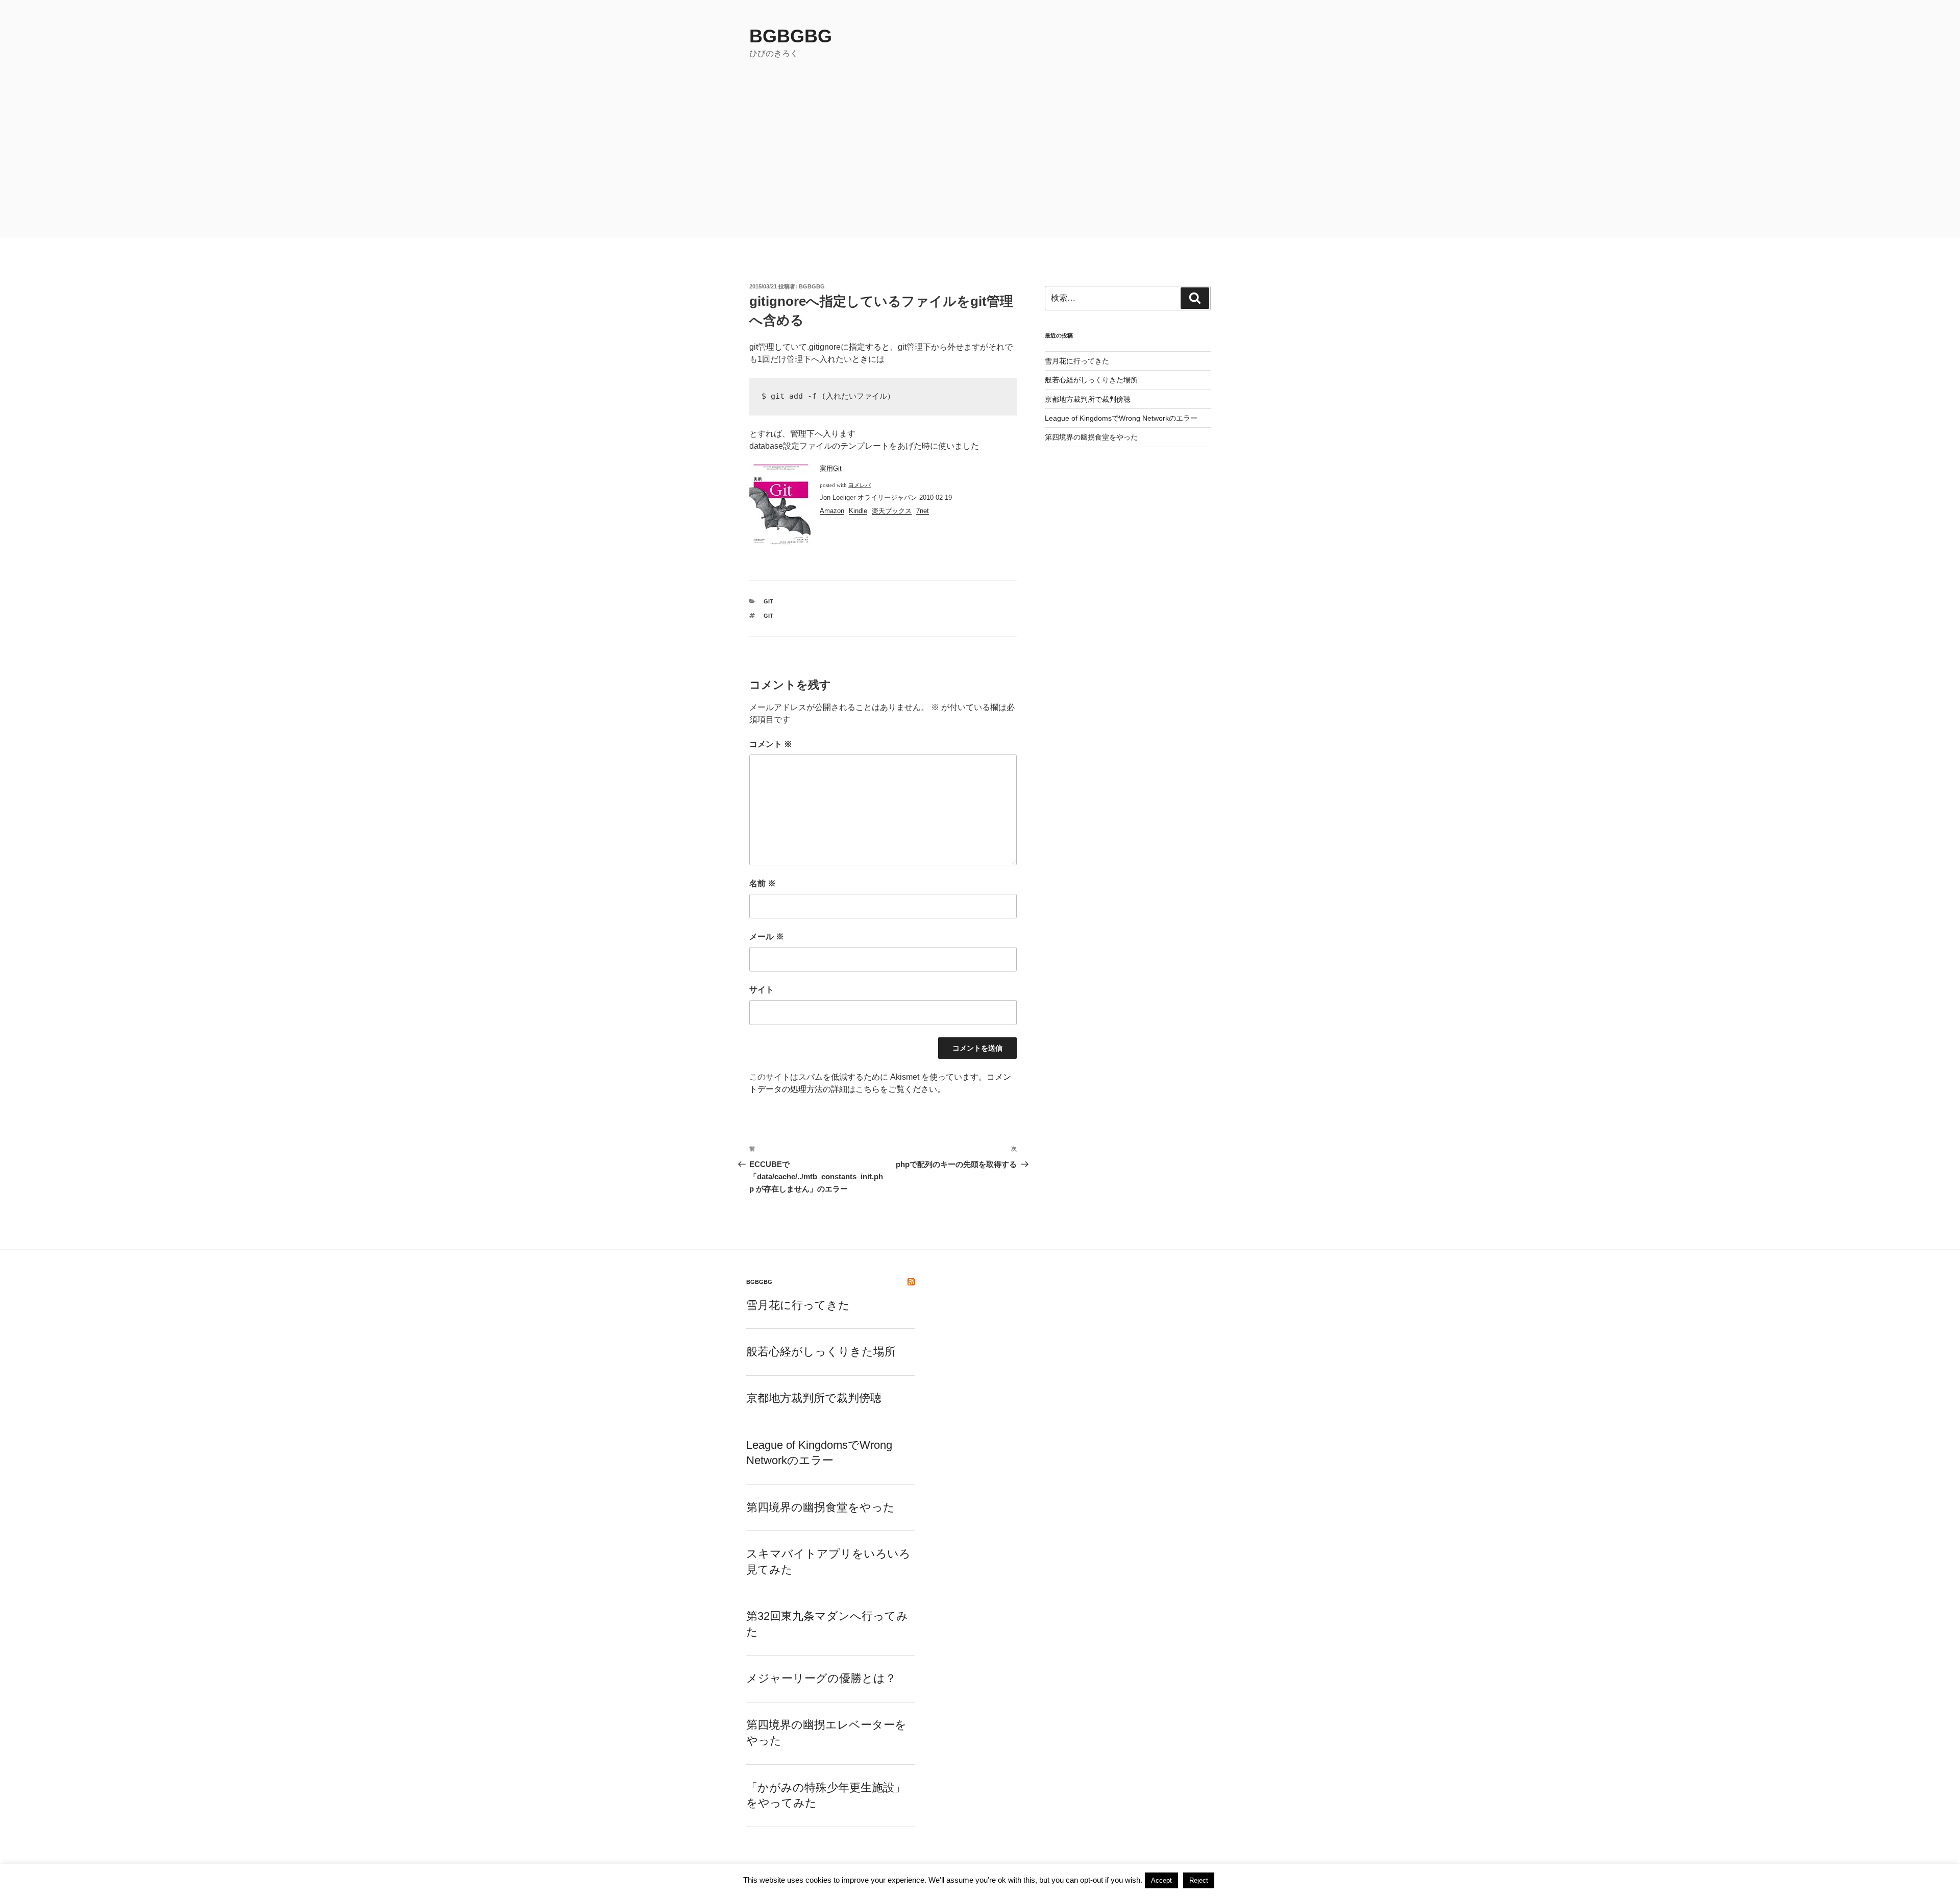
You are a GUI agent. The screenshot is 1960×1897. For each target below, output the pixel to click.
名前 (763, 883)
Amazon (832, 511)
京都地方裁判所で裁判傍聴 (1088, 399)
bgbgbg (791, 36)
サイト (762, 990)
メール (767, 937)
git (768, 601)
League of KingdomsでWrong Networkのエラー (1121, 418)
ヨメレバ (860, 485)
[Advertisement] (980, 161)
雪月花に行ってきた (1077, 361)
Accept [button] (1161, 1880)
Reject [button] (1199, 1880)
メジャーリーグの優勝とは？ (821, 1678)
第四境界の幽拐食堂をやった (1091, 437)
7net (923, 511)
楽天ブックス (892, 511)
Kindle (858, 511)
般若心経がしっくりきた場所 (1091, 380)
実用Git (831, 468)
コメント (771, 744)
